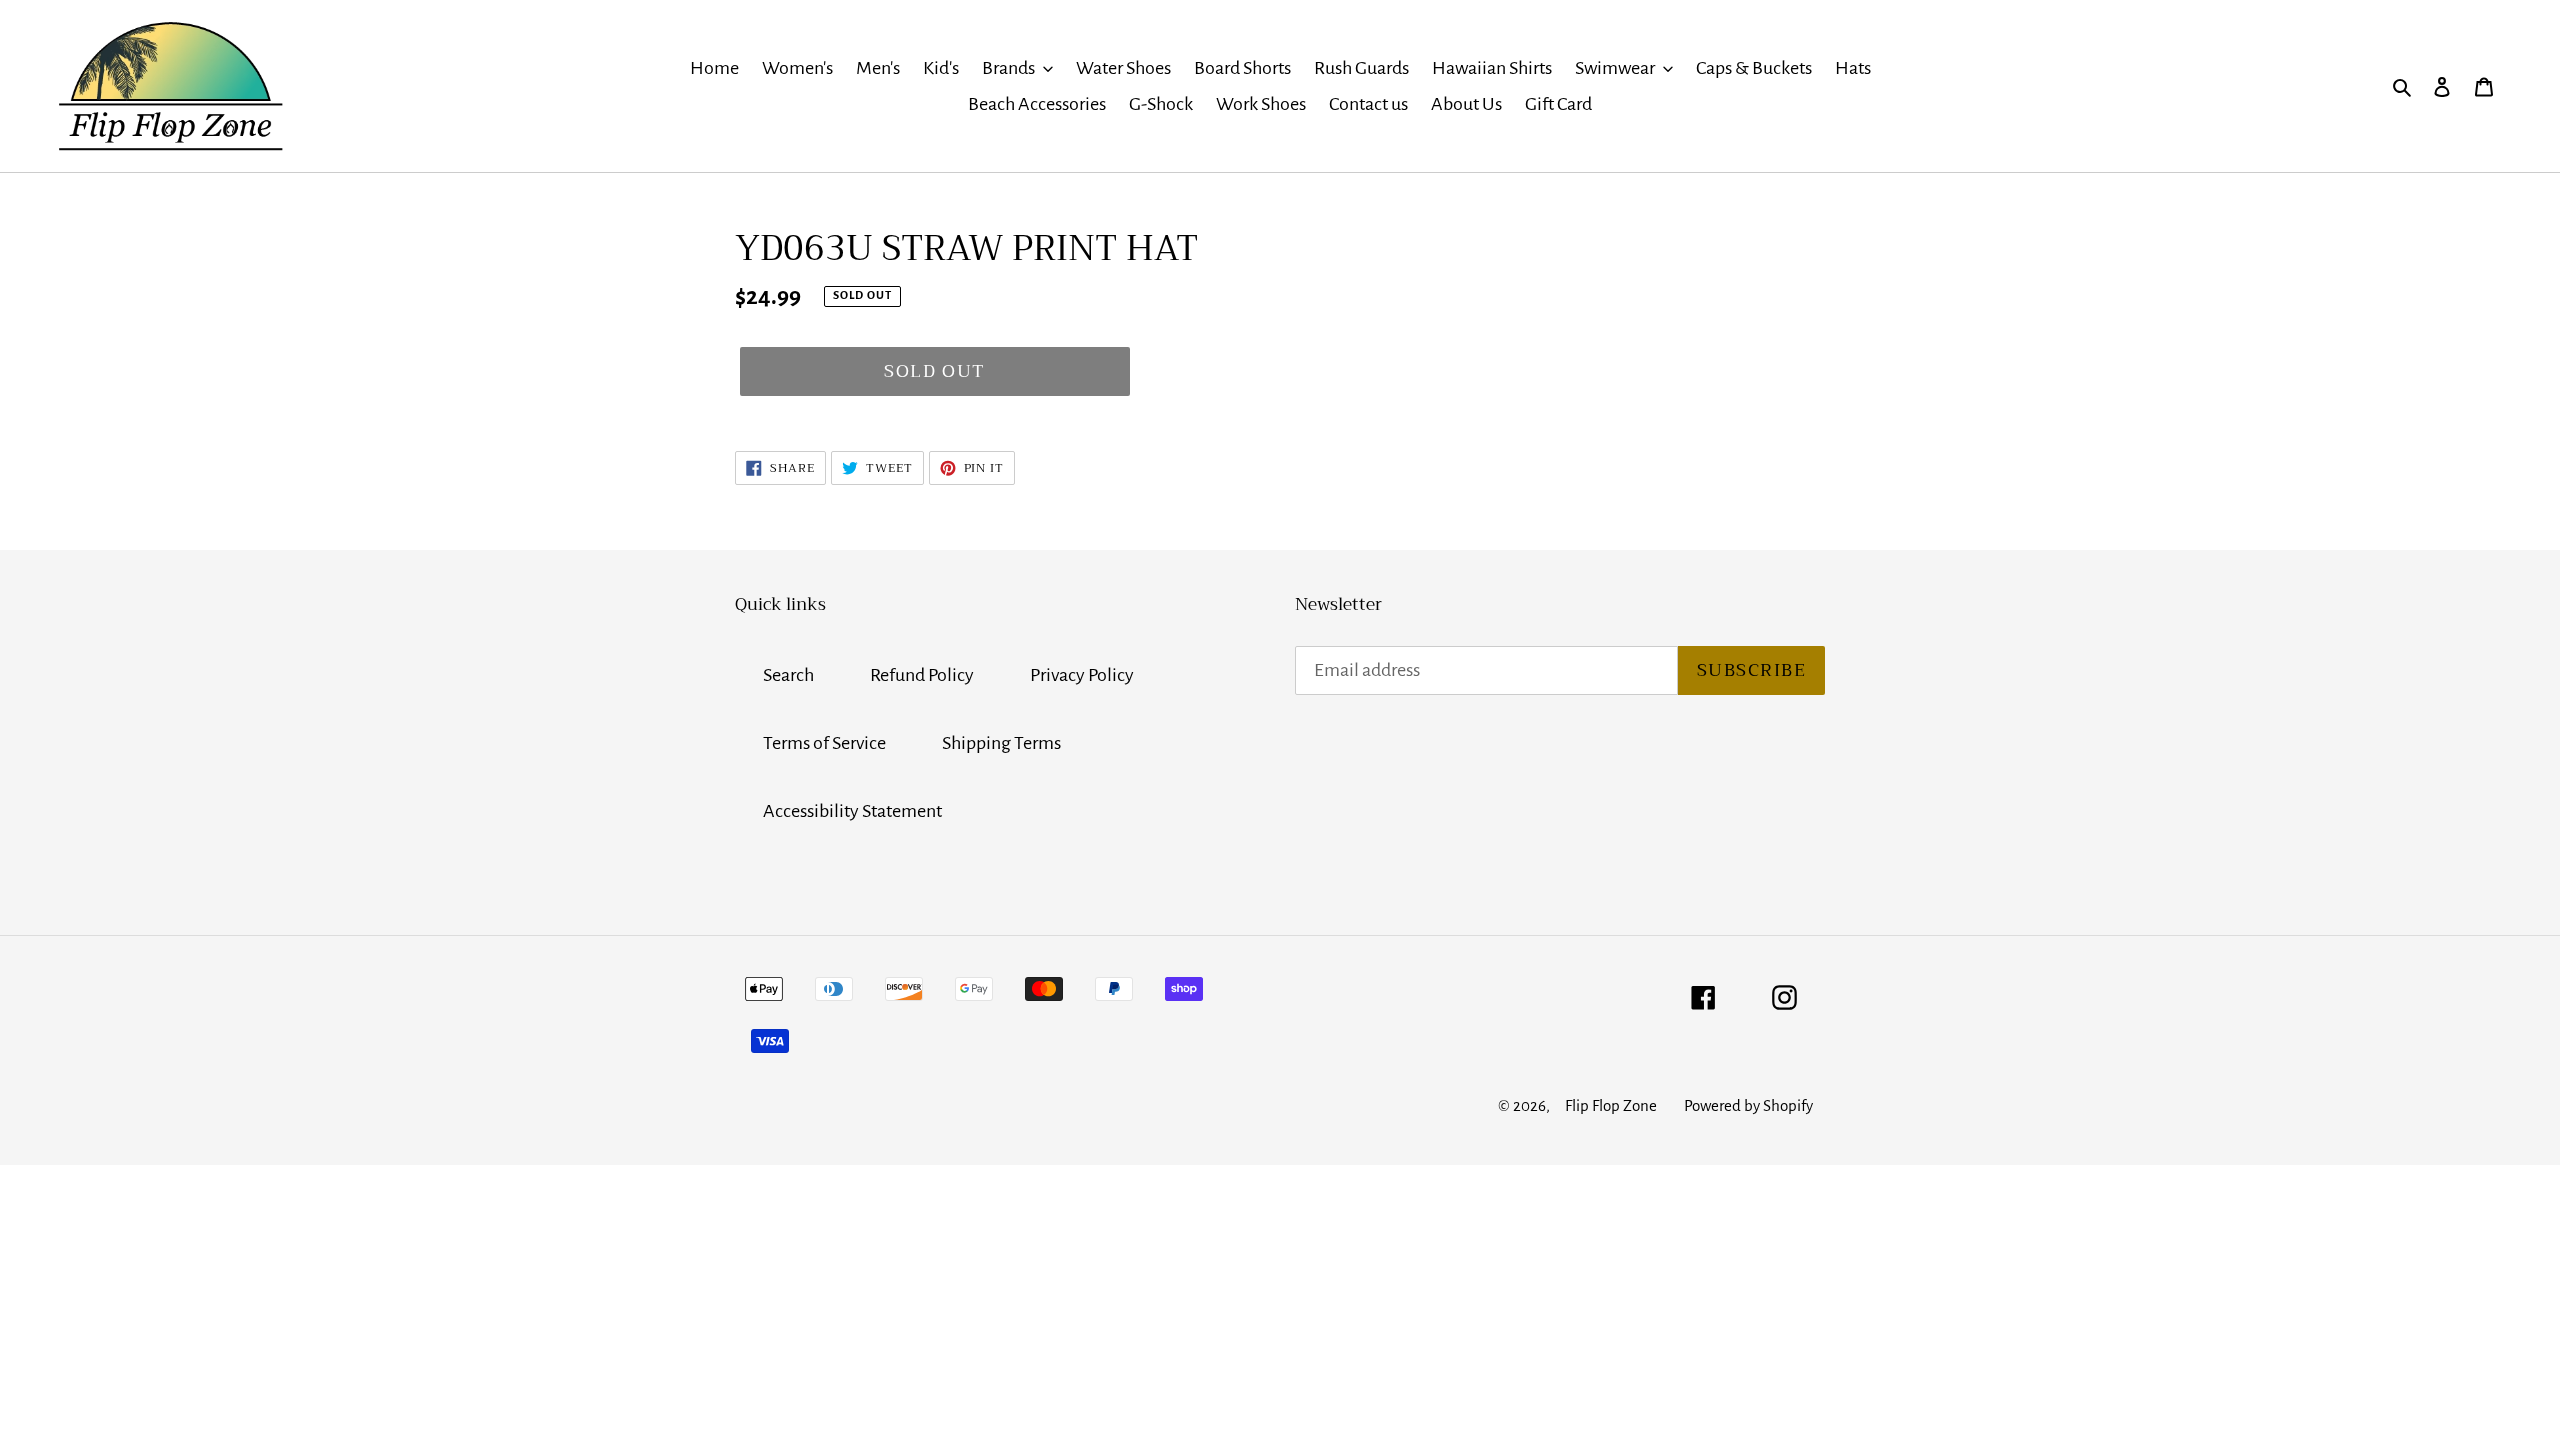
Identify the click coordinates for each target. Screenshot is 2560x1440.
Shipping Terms (1001, 743)
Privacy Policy (1082, 675)
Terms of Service (824, 743)
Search (788, 675)
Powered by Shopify (1748, 1105)
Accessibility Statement (852, 811)
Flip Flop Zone (1611, 1105)
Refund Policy (922, 675)
